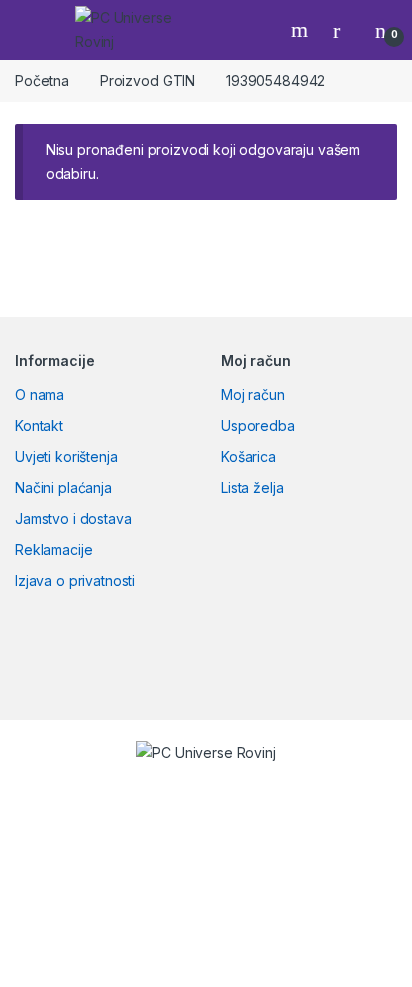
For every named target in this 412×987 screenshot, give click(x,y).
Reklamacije (53, 549)
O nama (39, 394)
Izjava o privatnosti (75, 580)
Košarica (248, 456)
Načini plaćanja (63, 487)
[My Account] (344, 30)
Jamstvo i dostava (73, 518)
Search (302, 30)
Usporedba (258, 425)
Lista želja (252, 487)
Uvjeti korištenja (66, 456)
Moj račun (253, 394)
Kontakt (39, 425)
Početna (42, 80)
